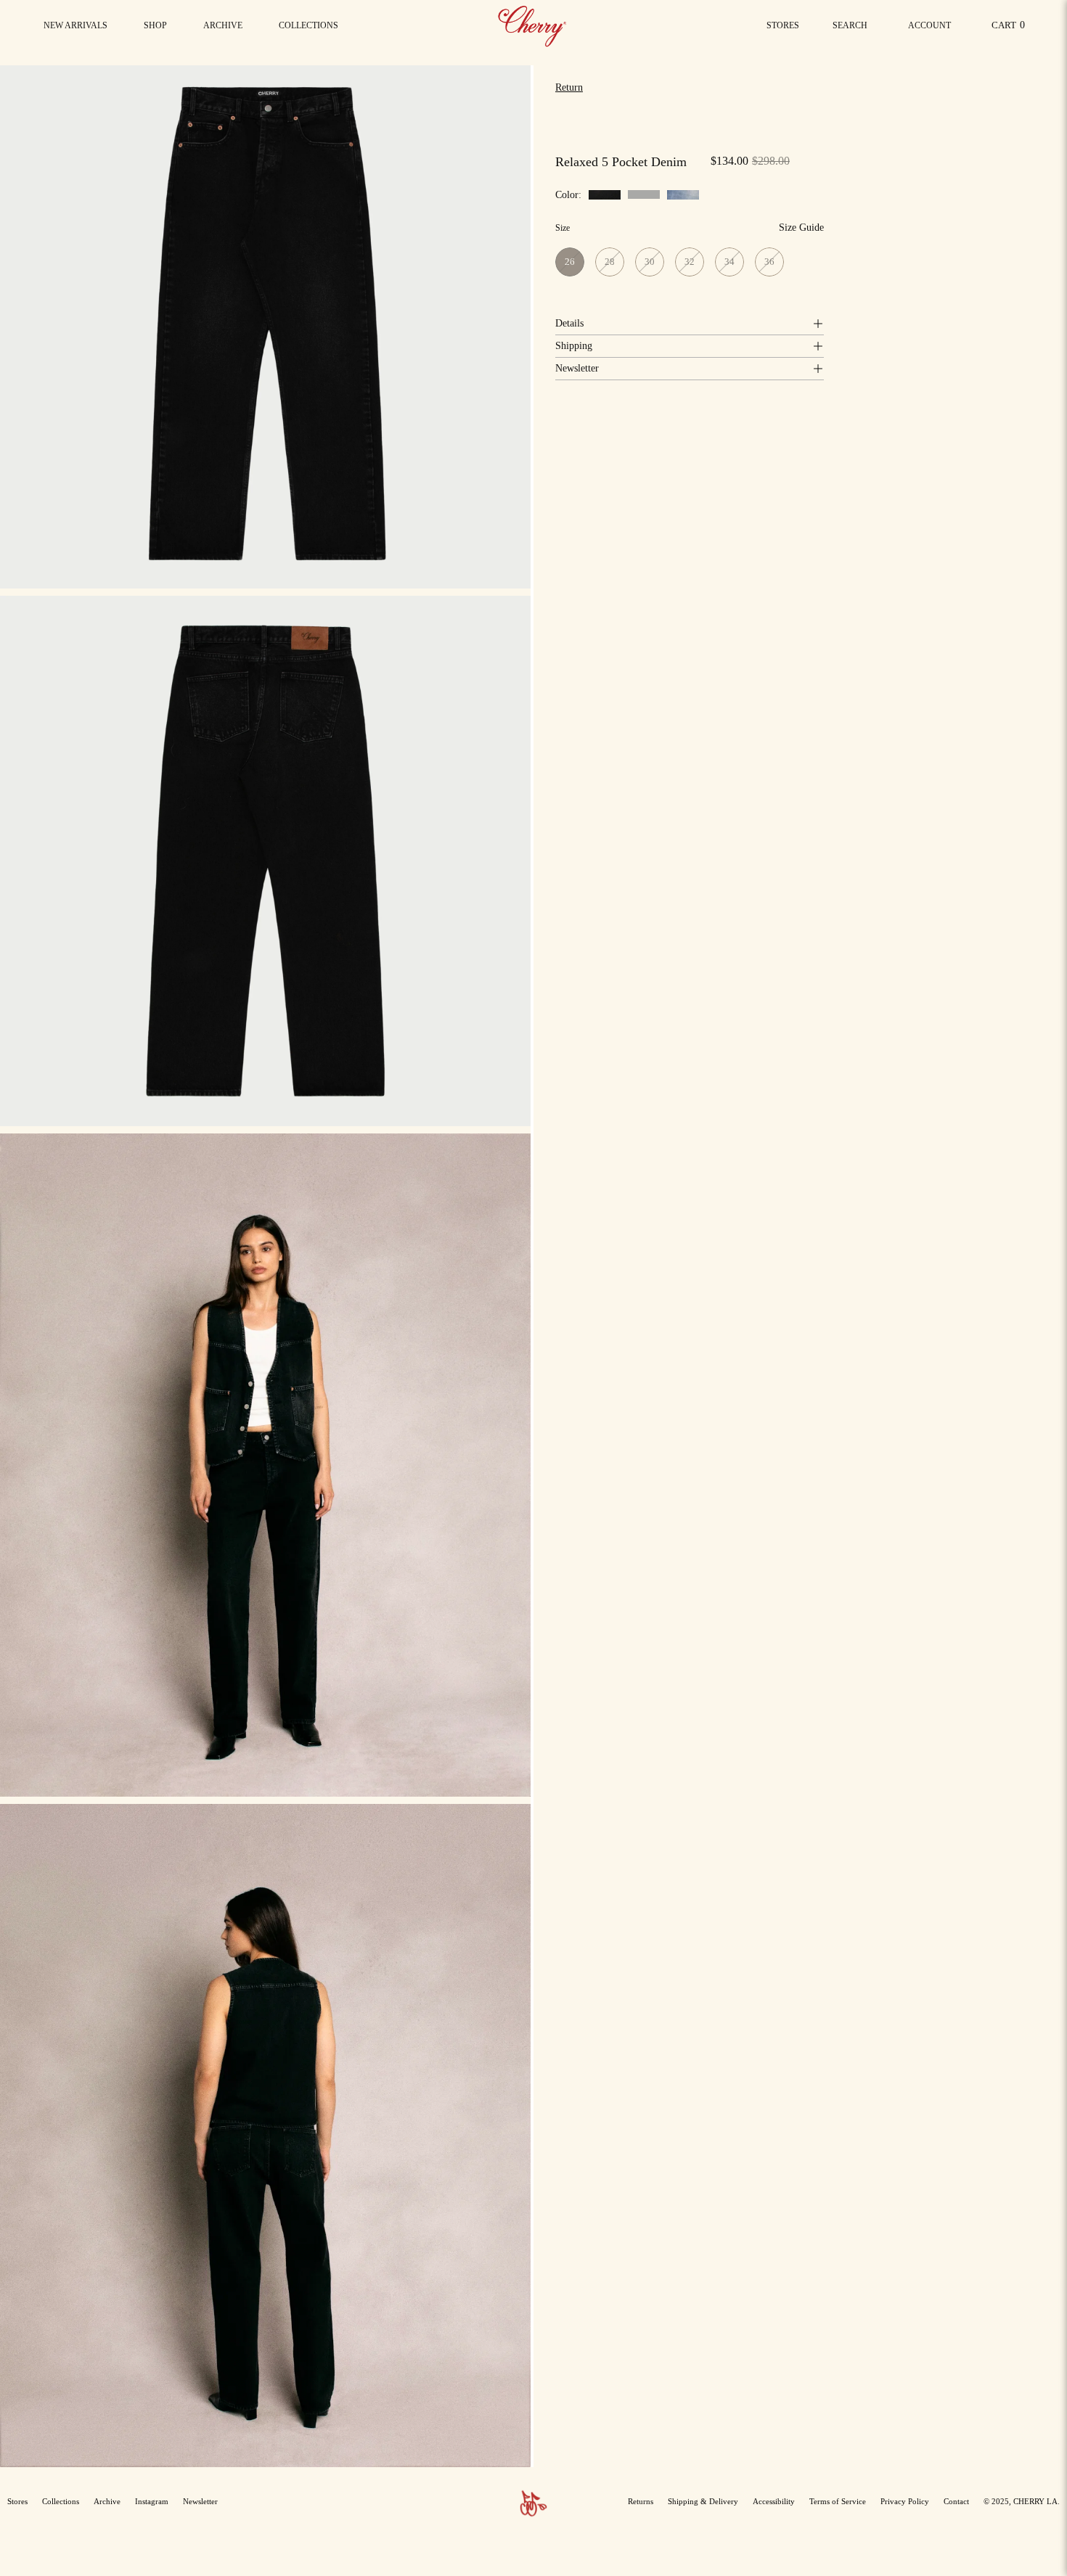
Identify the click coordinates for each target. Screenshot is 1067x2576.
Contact (956, 2501)
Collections (61, 2501)
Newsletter (577, 368)
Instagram (152, 2501)
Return (569, 87)
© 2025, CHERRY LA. (1022, 2501)
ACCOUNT (929, 29)
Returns (641, 2501)
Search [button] (853, 29)
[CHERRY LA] (533, 25)
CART (1011, 29)
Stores (783, 25)
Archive (107, 2501)
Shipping (574, 346)
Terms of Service (838, 2501)
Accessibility (774, 2501)
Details (569, 323)
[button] (308, 25)
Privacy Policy (905, 2501)
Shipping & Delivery (703, 2501)
